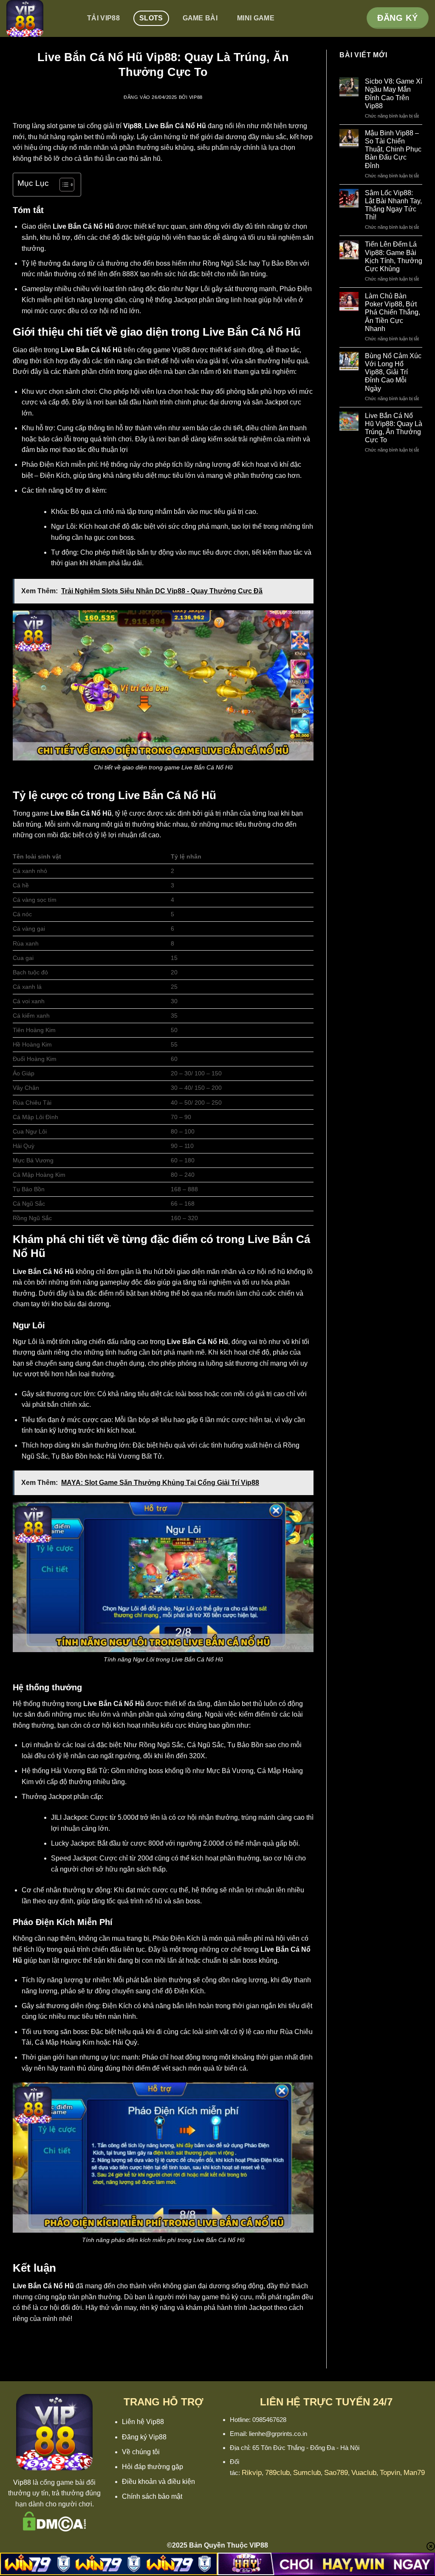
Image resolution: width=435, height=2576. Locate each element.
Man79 (414, 2473)
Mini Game (256, 18)
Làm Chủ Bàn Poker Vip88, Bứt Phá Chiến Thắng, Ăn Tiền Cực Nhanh (393, 312)
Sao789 (336, 2473)
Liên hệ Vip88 (143, 2422)
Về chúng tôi (141, 2452)
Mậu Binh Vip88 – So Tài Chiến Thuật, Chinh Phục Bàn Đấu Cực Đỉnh (393, 149)
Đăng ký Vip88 (144, 2437)
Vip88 (22, 2482)
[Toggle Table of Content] (63, 185)
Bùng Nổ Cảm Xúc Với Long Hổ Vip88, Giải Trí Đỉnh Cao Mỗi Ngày (393, 372)
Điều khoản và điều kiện (158, 2482)
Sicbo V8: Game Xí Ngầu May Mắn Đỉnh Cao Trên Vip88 (394, 94)
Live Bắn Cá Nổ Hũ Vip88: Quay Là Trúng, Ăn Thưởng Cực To (394, 428)
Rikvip (252, 2473)
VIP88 (196, 97)
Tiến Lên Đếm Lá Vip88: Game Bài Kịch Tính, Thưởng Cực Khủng (394, 257)
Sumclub (307, 2473)
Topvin (390, 2473)
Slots (151, 18)
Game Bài (200, 18)
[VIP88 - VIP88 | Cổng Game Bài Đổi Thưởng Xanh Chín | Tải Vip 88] (37, 18)
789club (277, 2473)
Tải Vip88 (103, 18)
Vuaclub (364, 2473)
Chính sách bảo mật (152, 2496)
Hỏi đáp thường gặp (153, 2467)
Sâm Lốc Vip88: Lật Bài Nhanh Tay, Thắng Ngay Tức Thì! (393, 205)
